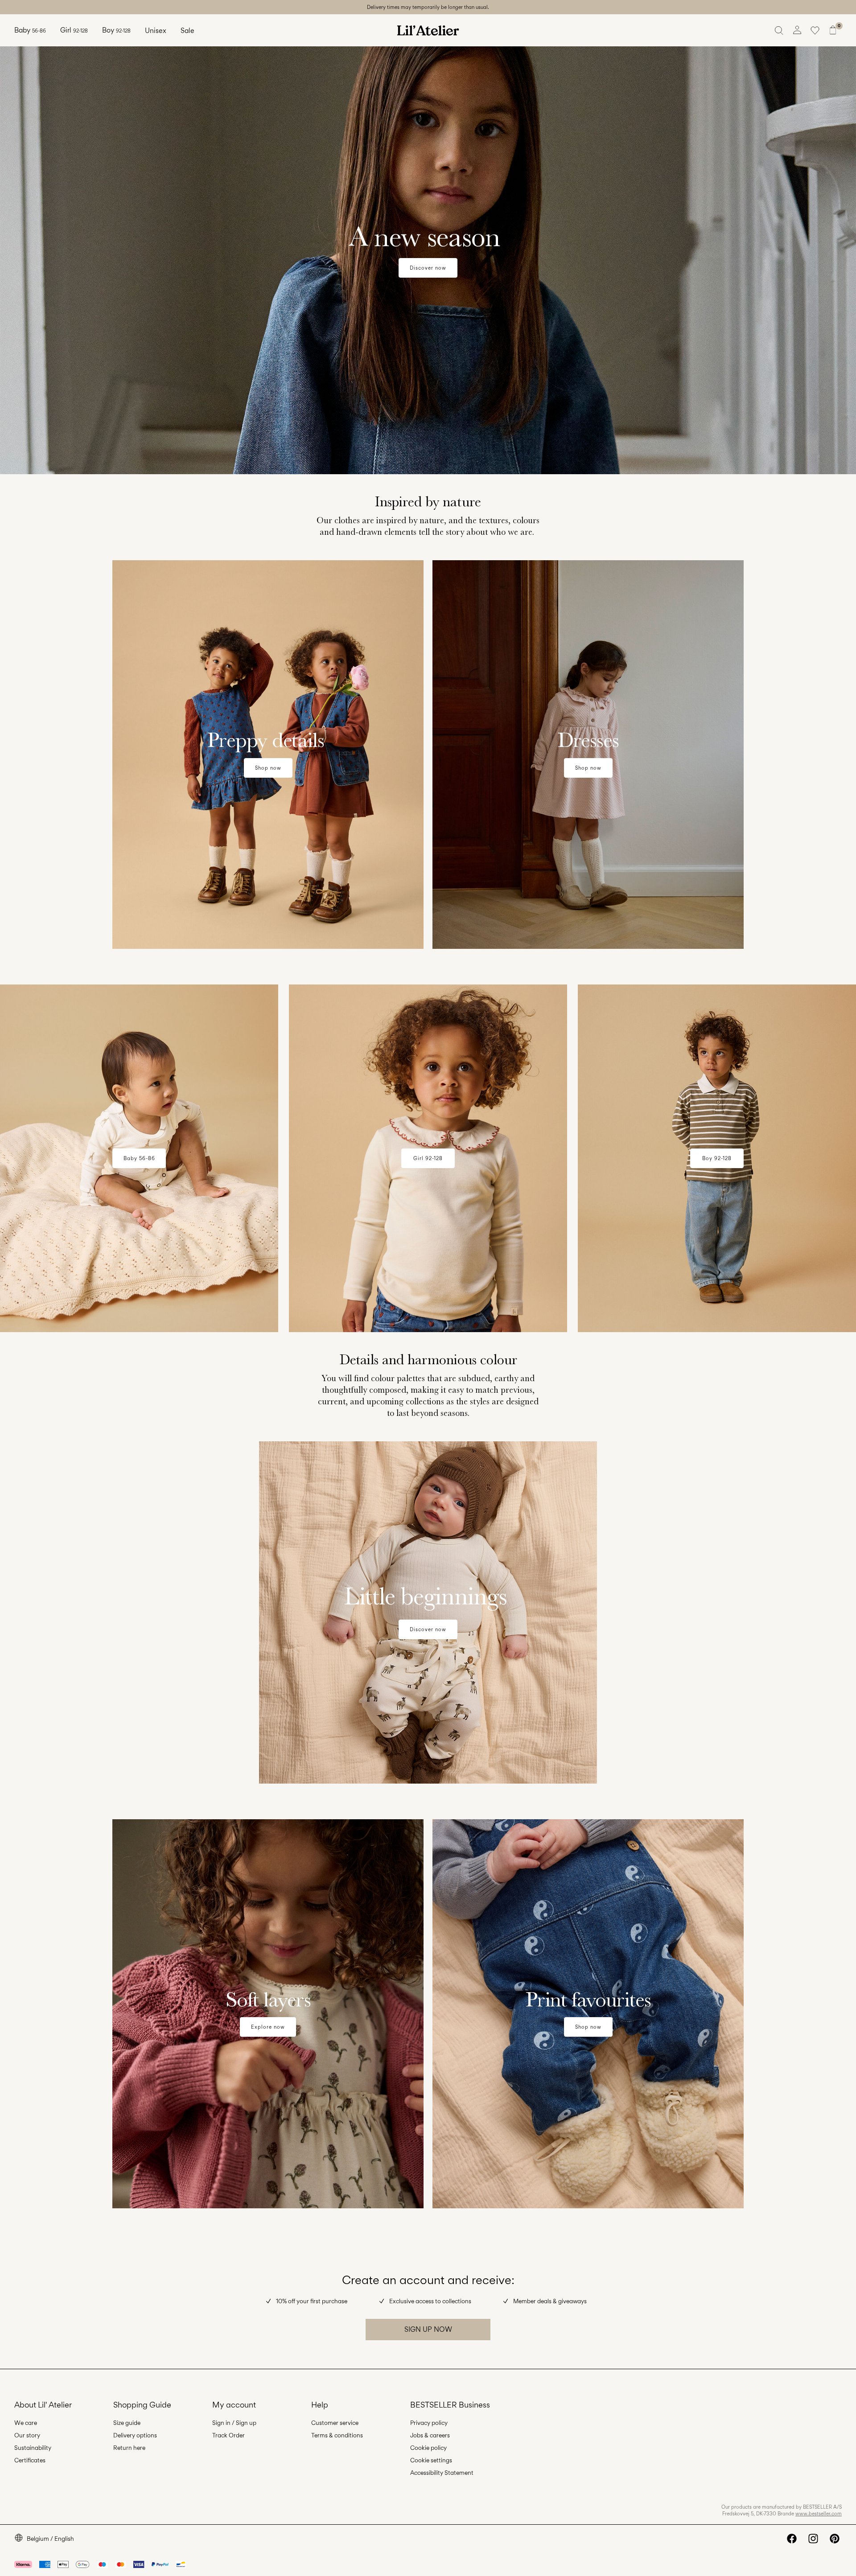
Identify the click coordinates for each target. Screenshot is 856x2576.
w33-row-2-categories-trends (88, 565)
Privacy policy (429, 2423)
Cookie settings (431, 2460)
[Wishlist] (815, 30)
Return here (129, 2448)
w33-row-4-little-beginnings (50, 1446)
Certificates (30, 2460)
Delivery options (135, 2435)
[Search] (779, 30)
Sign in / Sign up (234, 2423)
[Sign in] (797, 30)
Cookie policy (428, 2448)
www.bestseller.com (819, 2514)
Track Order (228, 2435)
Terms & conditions (337, 2435)
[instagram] (813, 2539)
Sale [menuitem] (187, 31)
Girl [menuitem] (74, 30)
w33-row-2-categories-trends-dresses (500, 565)
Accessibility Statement (442, 2473)
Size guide (127, 2423)
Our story (27, 2435)
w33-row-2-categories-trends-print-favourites (514, 1824)
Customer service (335, 2423)
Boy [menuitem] (116, 30)
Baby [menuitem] (30, 30)
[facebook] (792, 2539)
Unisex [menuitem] (156, 31)
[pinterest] (835, 2539)
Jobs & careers (430, 2435)
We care (26, 2423)
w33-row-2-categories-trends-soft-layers (109, 1824)
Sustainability (33, 2448)
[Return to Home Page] (428, 30)
